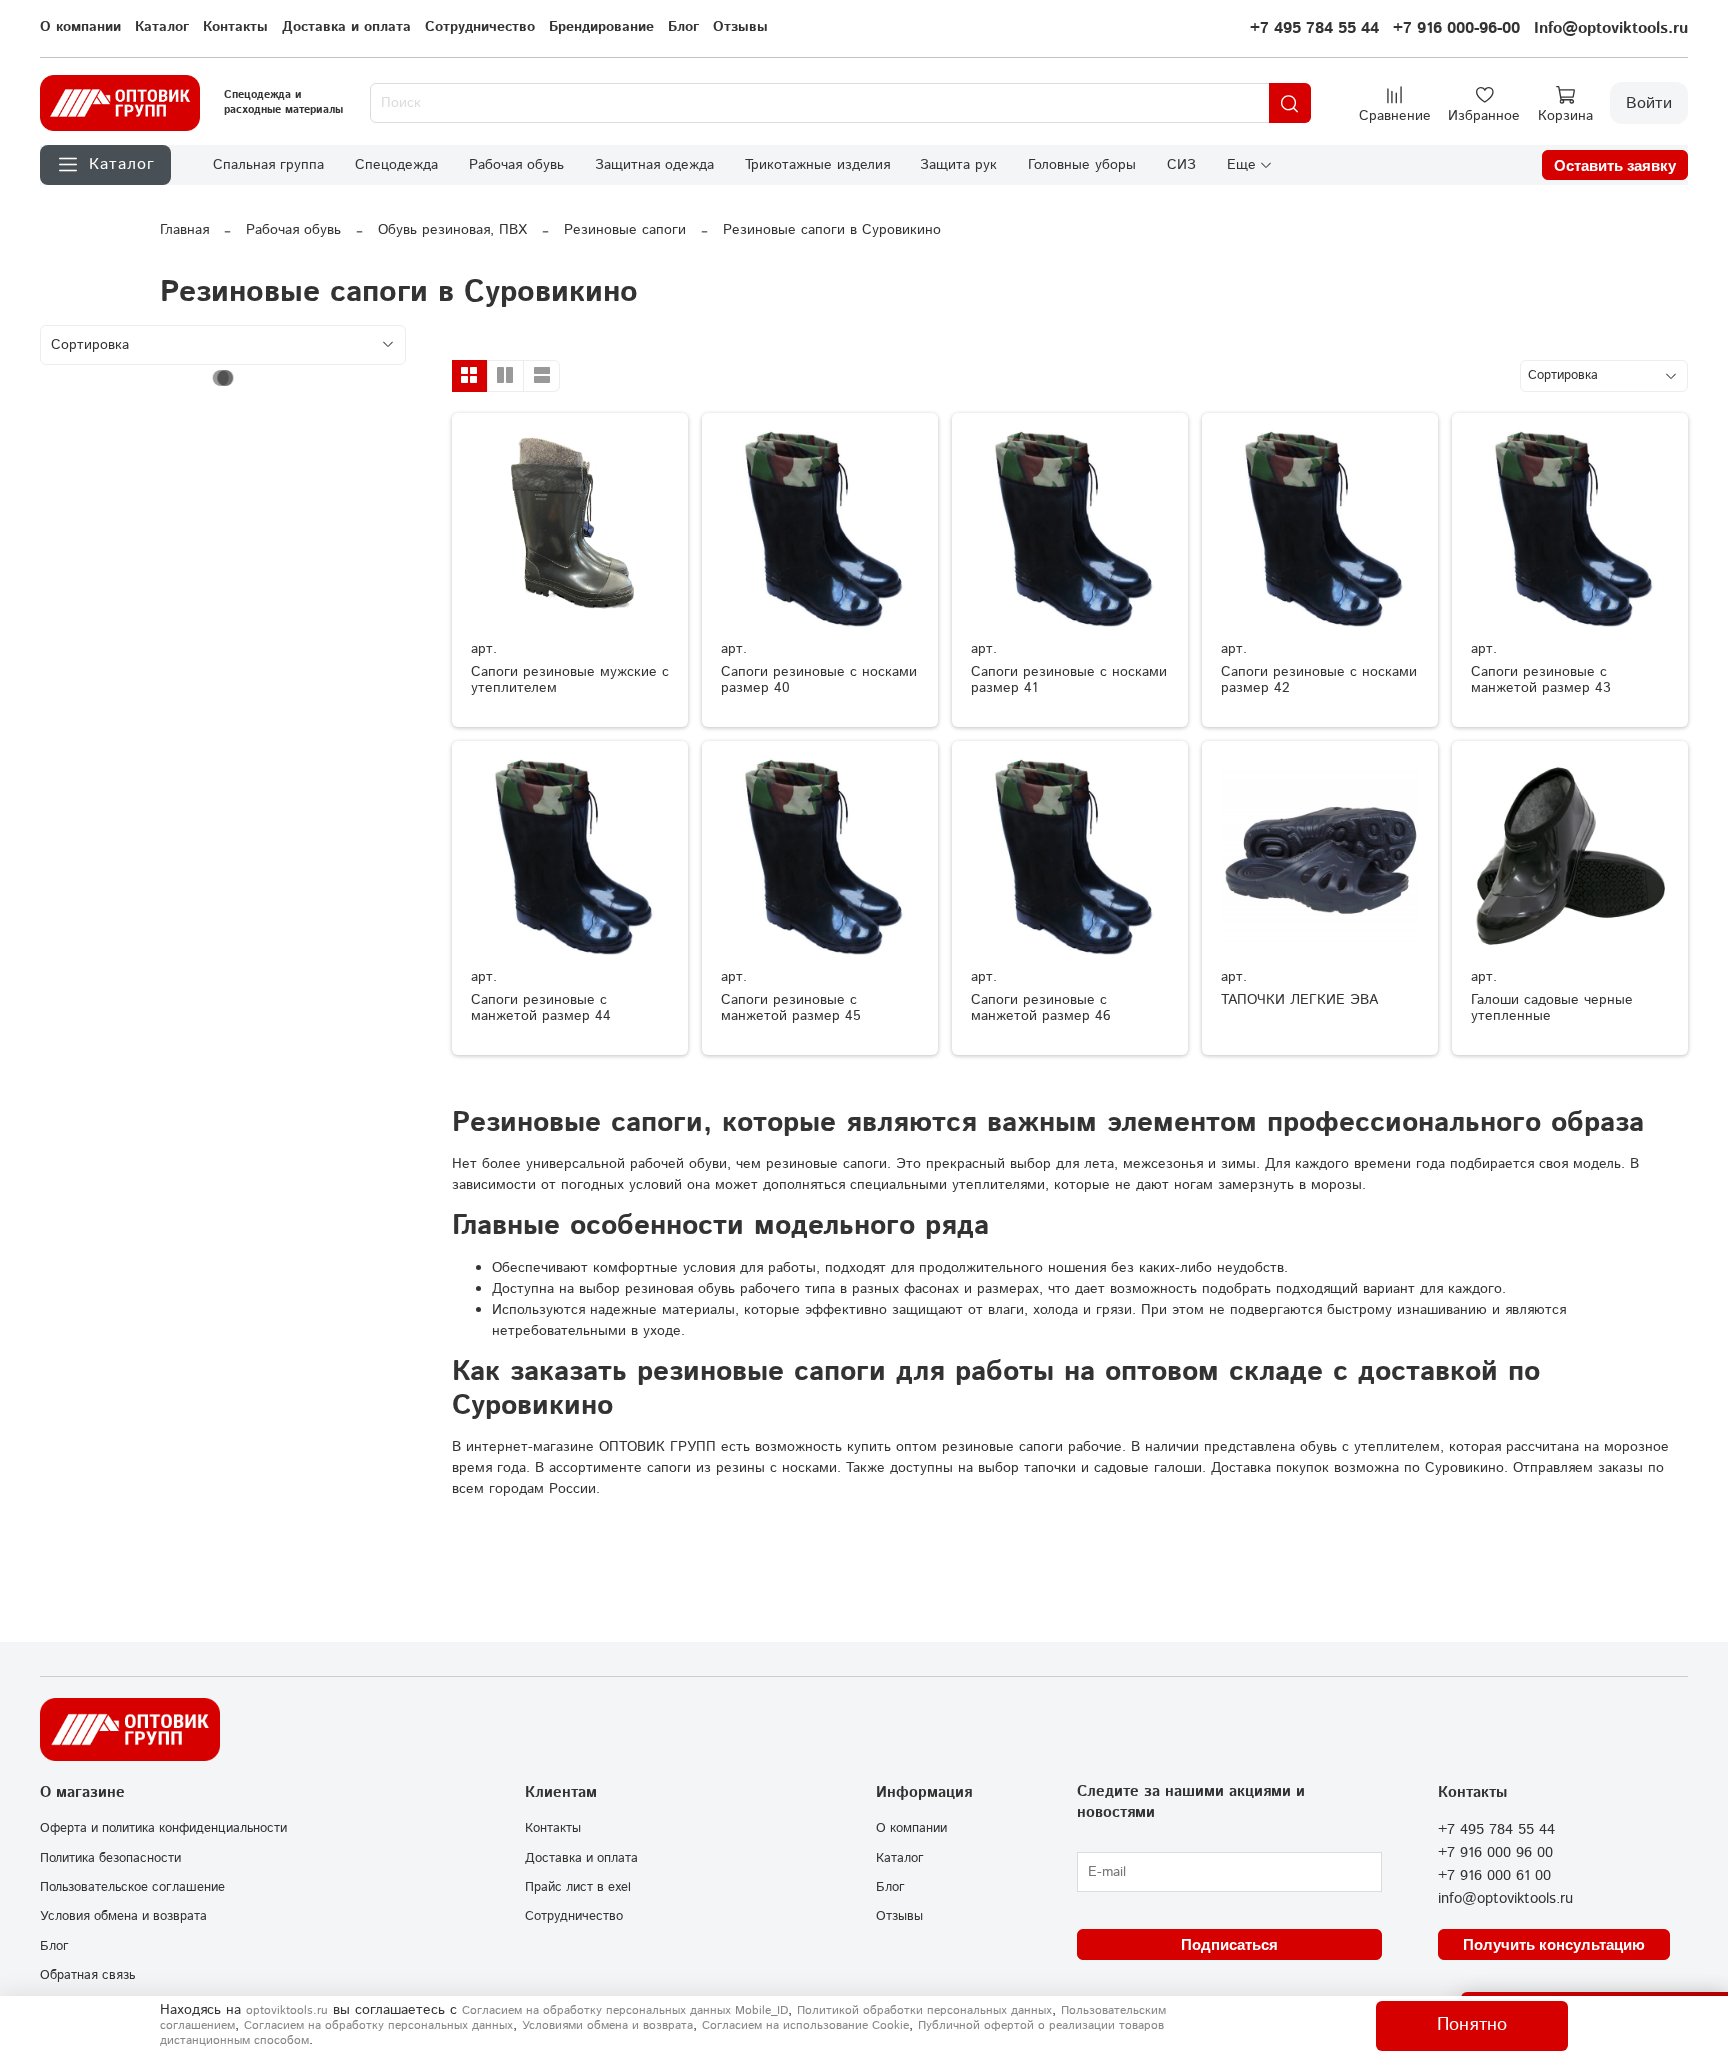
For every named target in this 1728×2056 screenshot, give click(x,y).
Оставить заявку (1615, 165)
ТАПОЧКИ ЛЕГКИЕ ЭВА (1299, 1000)
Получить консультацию (1554, 1944)
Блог (683, 27)
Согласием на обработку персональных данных (378, 2025)
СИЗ (1181, 165)
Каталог (162, 27)
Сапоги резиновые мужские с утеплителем (570, 680)
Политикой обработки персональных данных (924, 2010)
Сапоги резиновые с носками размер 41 (1069, 680)
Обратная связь (87, 1975)
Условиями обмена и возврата (607, 2025)
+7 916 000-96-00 (1456, 28)
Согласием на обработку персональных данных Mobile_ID (625, 2010)
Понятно (1472, 2025)
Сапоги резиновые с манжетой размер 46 (1041, 1008)
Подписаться (1229, 1944)
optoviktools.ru (287, 2010)
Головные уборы (1082, 165)
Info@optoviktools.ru (1611, 28)
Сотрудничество (480, 27)
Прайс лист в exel (578, 1887)
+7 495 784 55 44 (1314, 28)
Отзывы (740, 27)
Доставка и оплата (346, 27)
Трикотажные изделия (817, 165)
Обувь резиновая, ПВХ (452, 230)
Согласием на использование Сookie (805, 2025)
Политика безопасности (110, 1858)
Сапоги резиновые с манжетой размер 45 (791, 1008)
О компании (80, 27)
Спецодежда (396, 165)
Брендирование (601, 27)
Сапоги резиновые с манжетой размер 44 (541, 1008)
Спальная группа (268, 165)
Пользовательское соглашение (132, 1887)
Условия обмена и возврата (123, 1916)
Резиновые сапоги (625, 230)
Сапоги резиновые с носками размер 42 (1319, 680)
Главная (184, 230)
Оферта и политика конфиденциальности (163, 1828)
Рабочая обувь (516, 165)
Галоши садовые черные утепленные (1552, 1008)
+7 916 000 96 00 (1495, 1853)
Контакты (235, 27)
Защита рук (958, 165)
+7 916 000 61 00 (1494, 1876)
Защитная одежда (654, 165)
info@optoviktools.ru (1505, 1899)
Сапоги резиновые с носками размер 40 (819, 680)
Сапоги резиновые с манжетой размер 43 (1541, 680)
